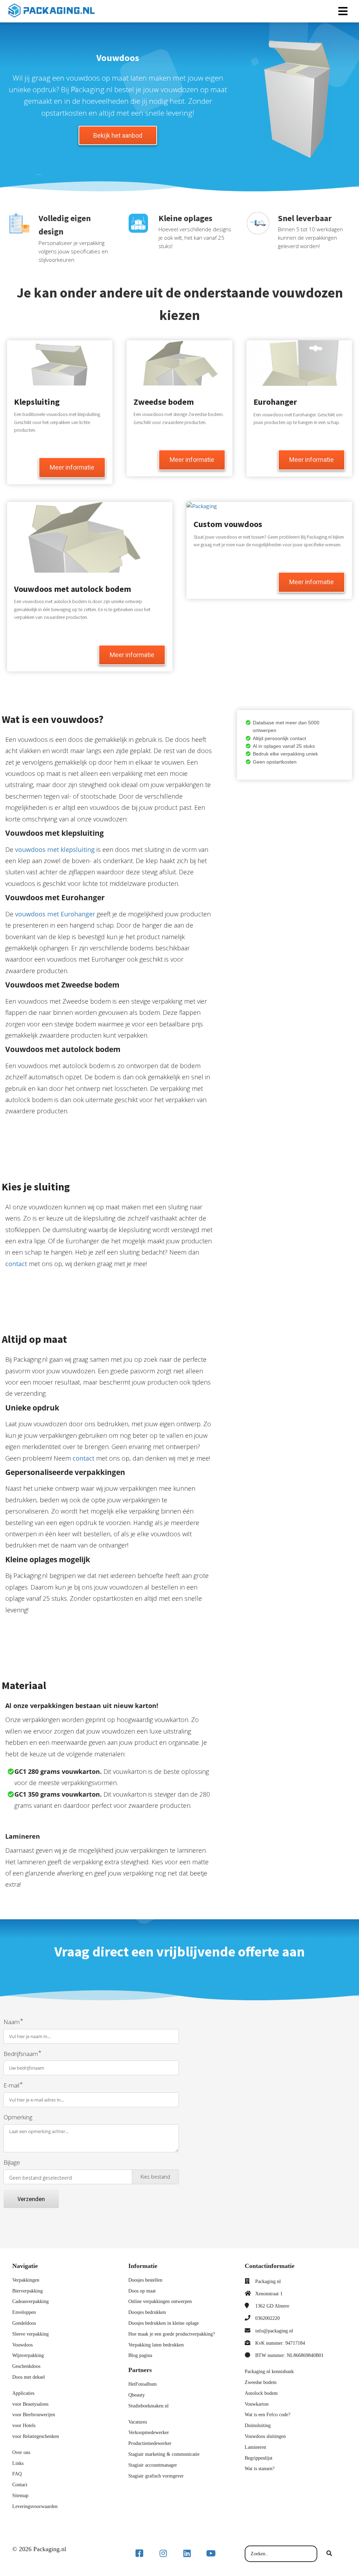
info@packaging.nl (274, 2331)
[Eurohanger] (311, 468)
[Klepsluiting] (72, 476)
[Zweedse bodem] (192, 468)
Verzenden (31, 2199)
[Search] (329, 2554)
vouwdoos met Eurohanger (55, 914)
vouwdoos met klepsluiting (55, 849)
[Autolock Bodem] (132, 663)
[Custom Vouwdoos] (311, 590)
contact (16, 1264)
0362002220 (267, 2318)
